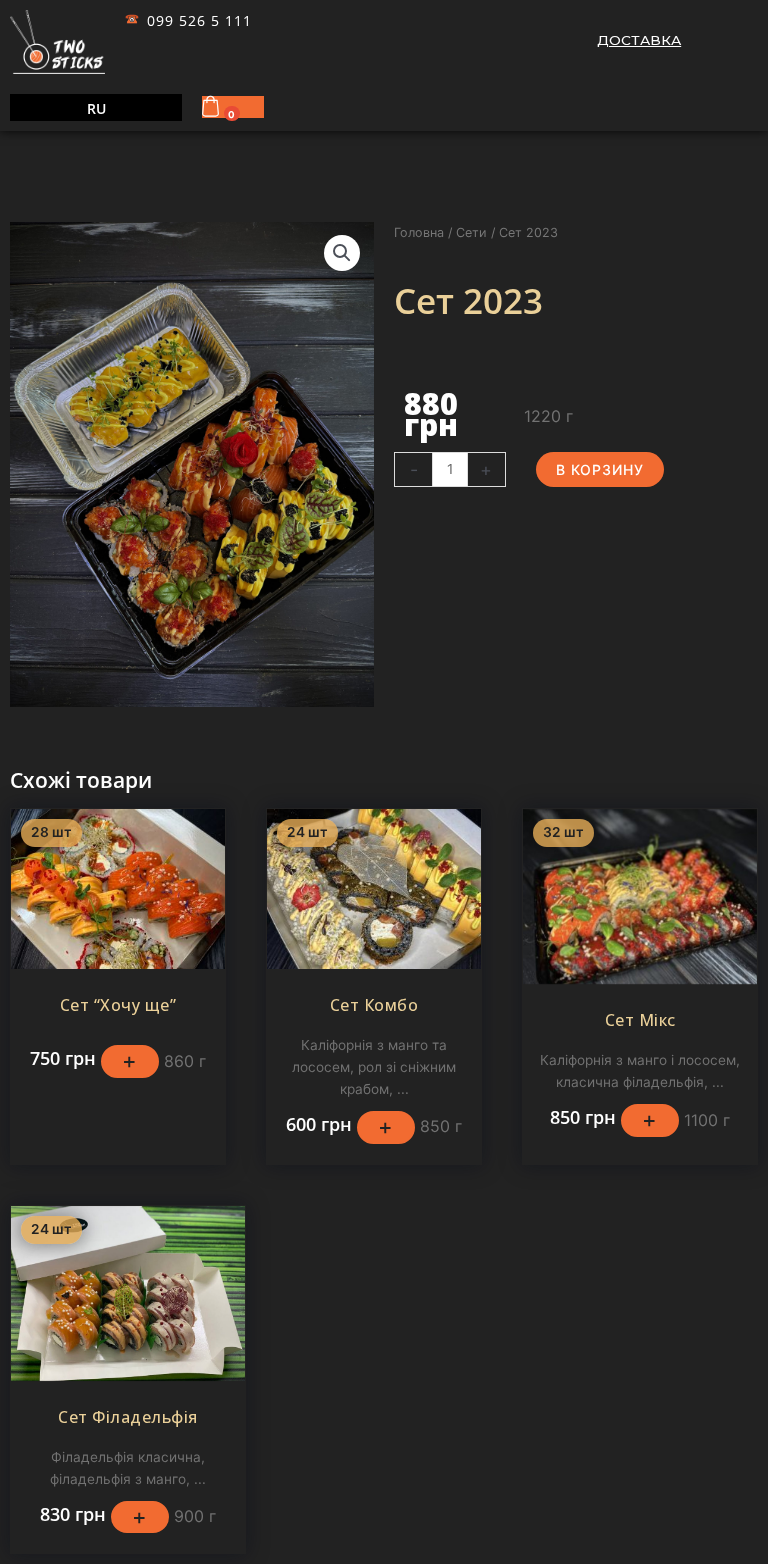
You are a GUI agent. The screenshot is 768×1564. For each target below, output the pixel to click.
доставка (639, 40)
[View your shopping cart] (213, 106)
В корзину (600, 469)
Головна (419, 232)
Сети (471, 232)
